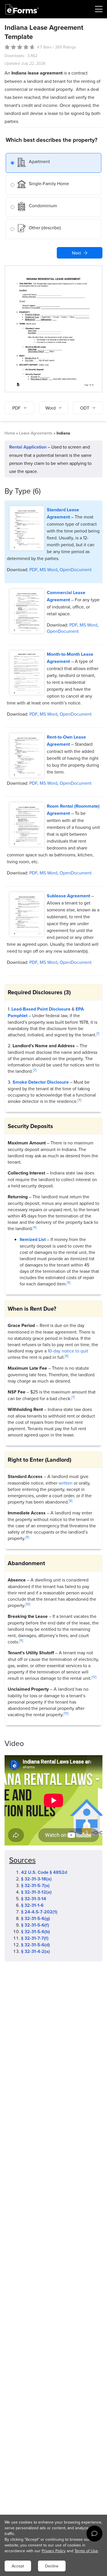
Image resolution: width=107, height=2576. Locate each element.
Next (76, 253)
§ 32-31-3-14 (34, 1899)
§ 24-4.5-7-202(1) (39, 1912)
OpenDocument (76, 569)
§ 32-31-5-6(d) (36, 1945)
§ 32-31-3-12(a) (36, 1892)
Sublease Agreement (68, 896)
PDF (33, 569)
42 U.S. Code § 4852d (44, 1872)
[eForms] (22, 9)
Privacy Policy (54, 2551)
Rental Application (28, 447)
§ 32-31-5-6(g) (36, 1918)
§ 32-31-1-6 (32, 1905)
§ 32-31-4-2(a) (36, 1951)
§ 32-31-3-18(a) (36, 1879)
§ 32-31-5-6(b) (36, 1932)
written (65, 1483)
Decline (52, 2566)
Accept (18, 2566)
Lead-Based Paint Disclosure (41, 1009)
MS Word (49, 569)
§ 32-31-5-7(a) (35, 1885)
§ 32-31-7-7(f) (35, 1938)
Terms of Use (86, 2551)
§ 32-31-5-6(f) (35, 1925)
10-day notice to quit (68, 1351)
